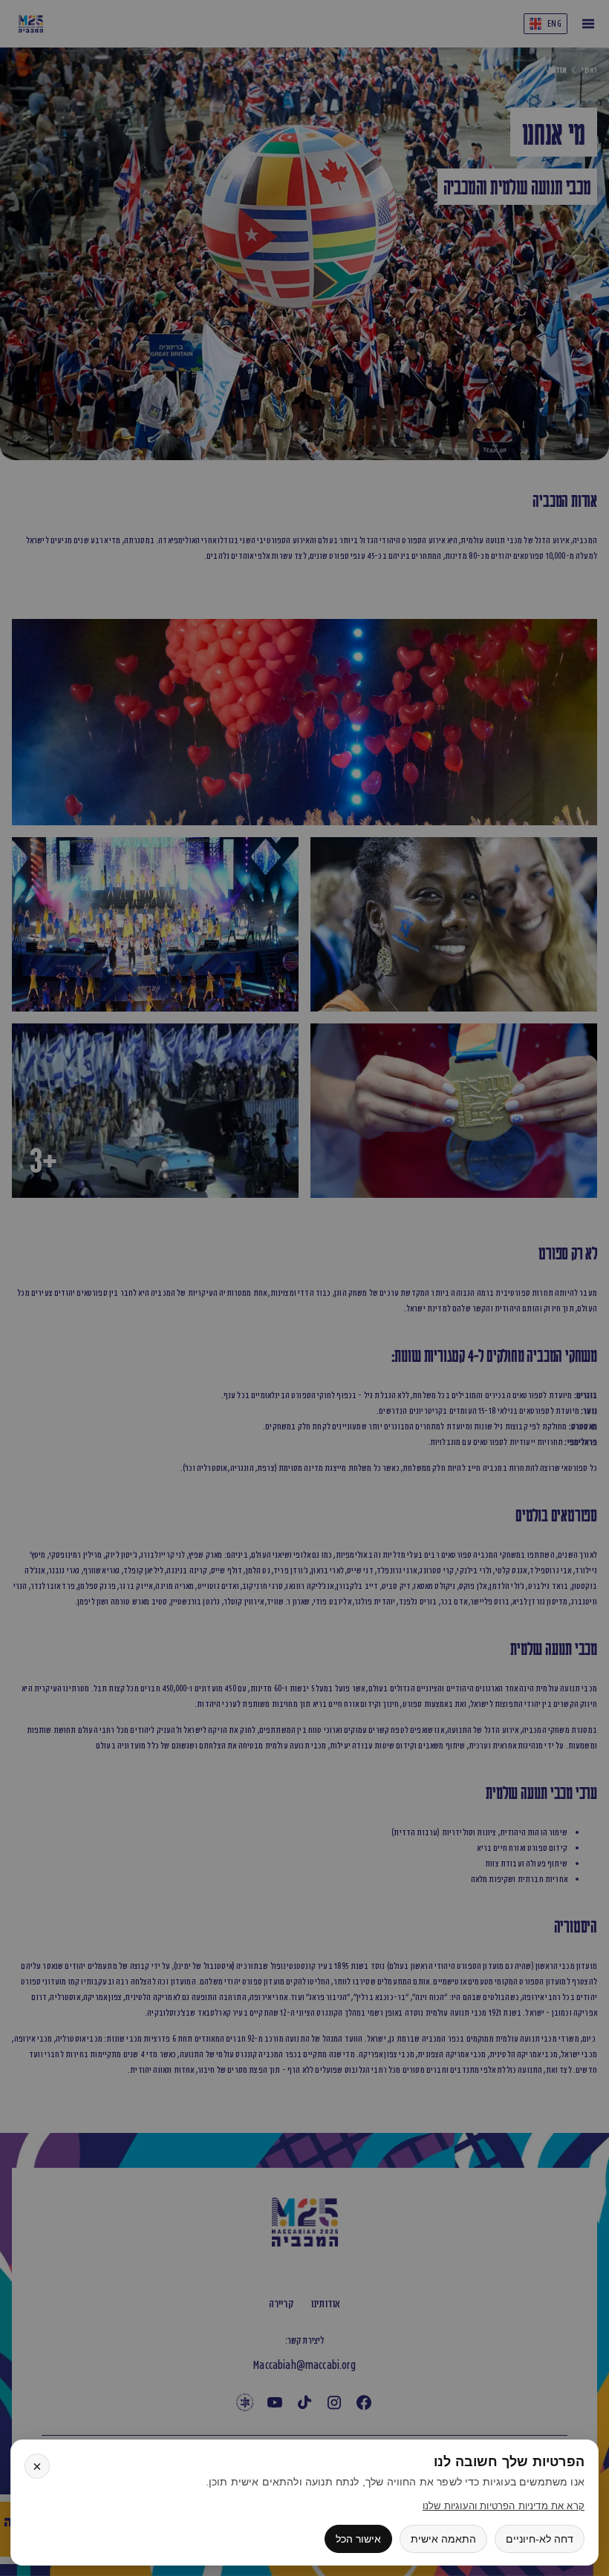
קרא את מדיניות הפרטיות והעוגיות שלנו (504, 2506)
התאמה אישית (443, 2539)
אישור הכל (358, 2539)
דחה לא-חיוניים (540, 2539)
